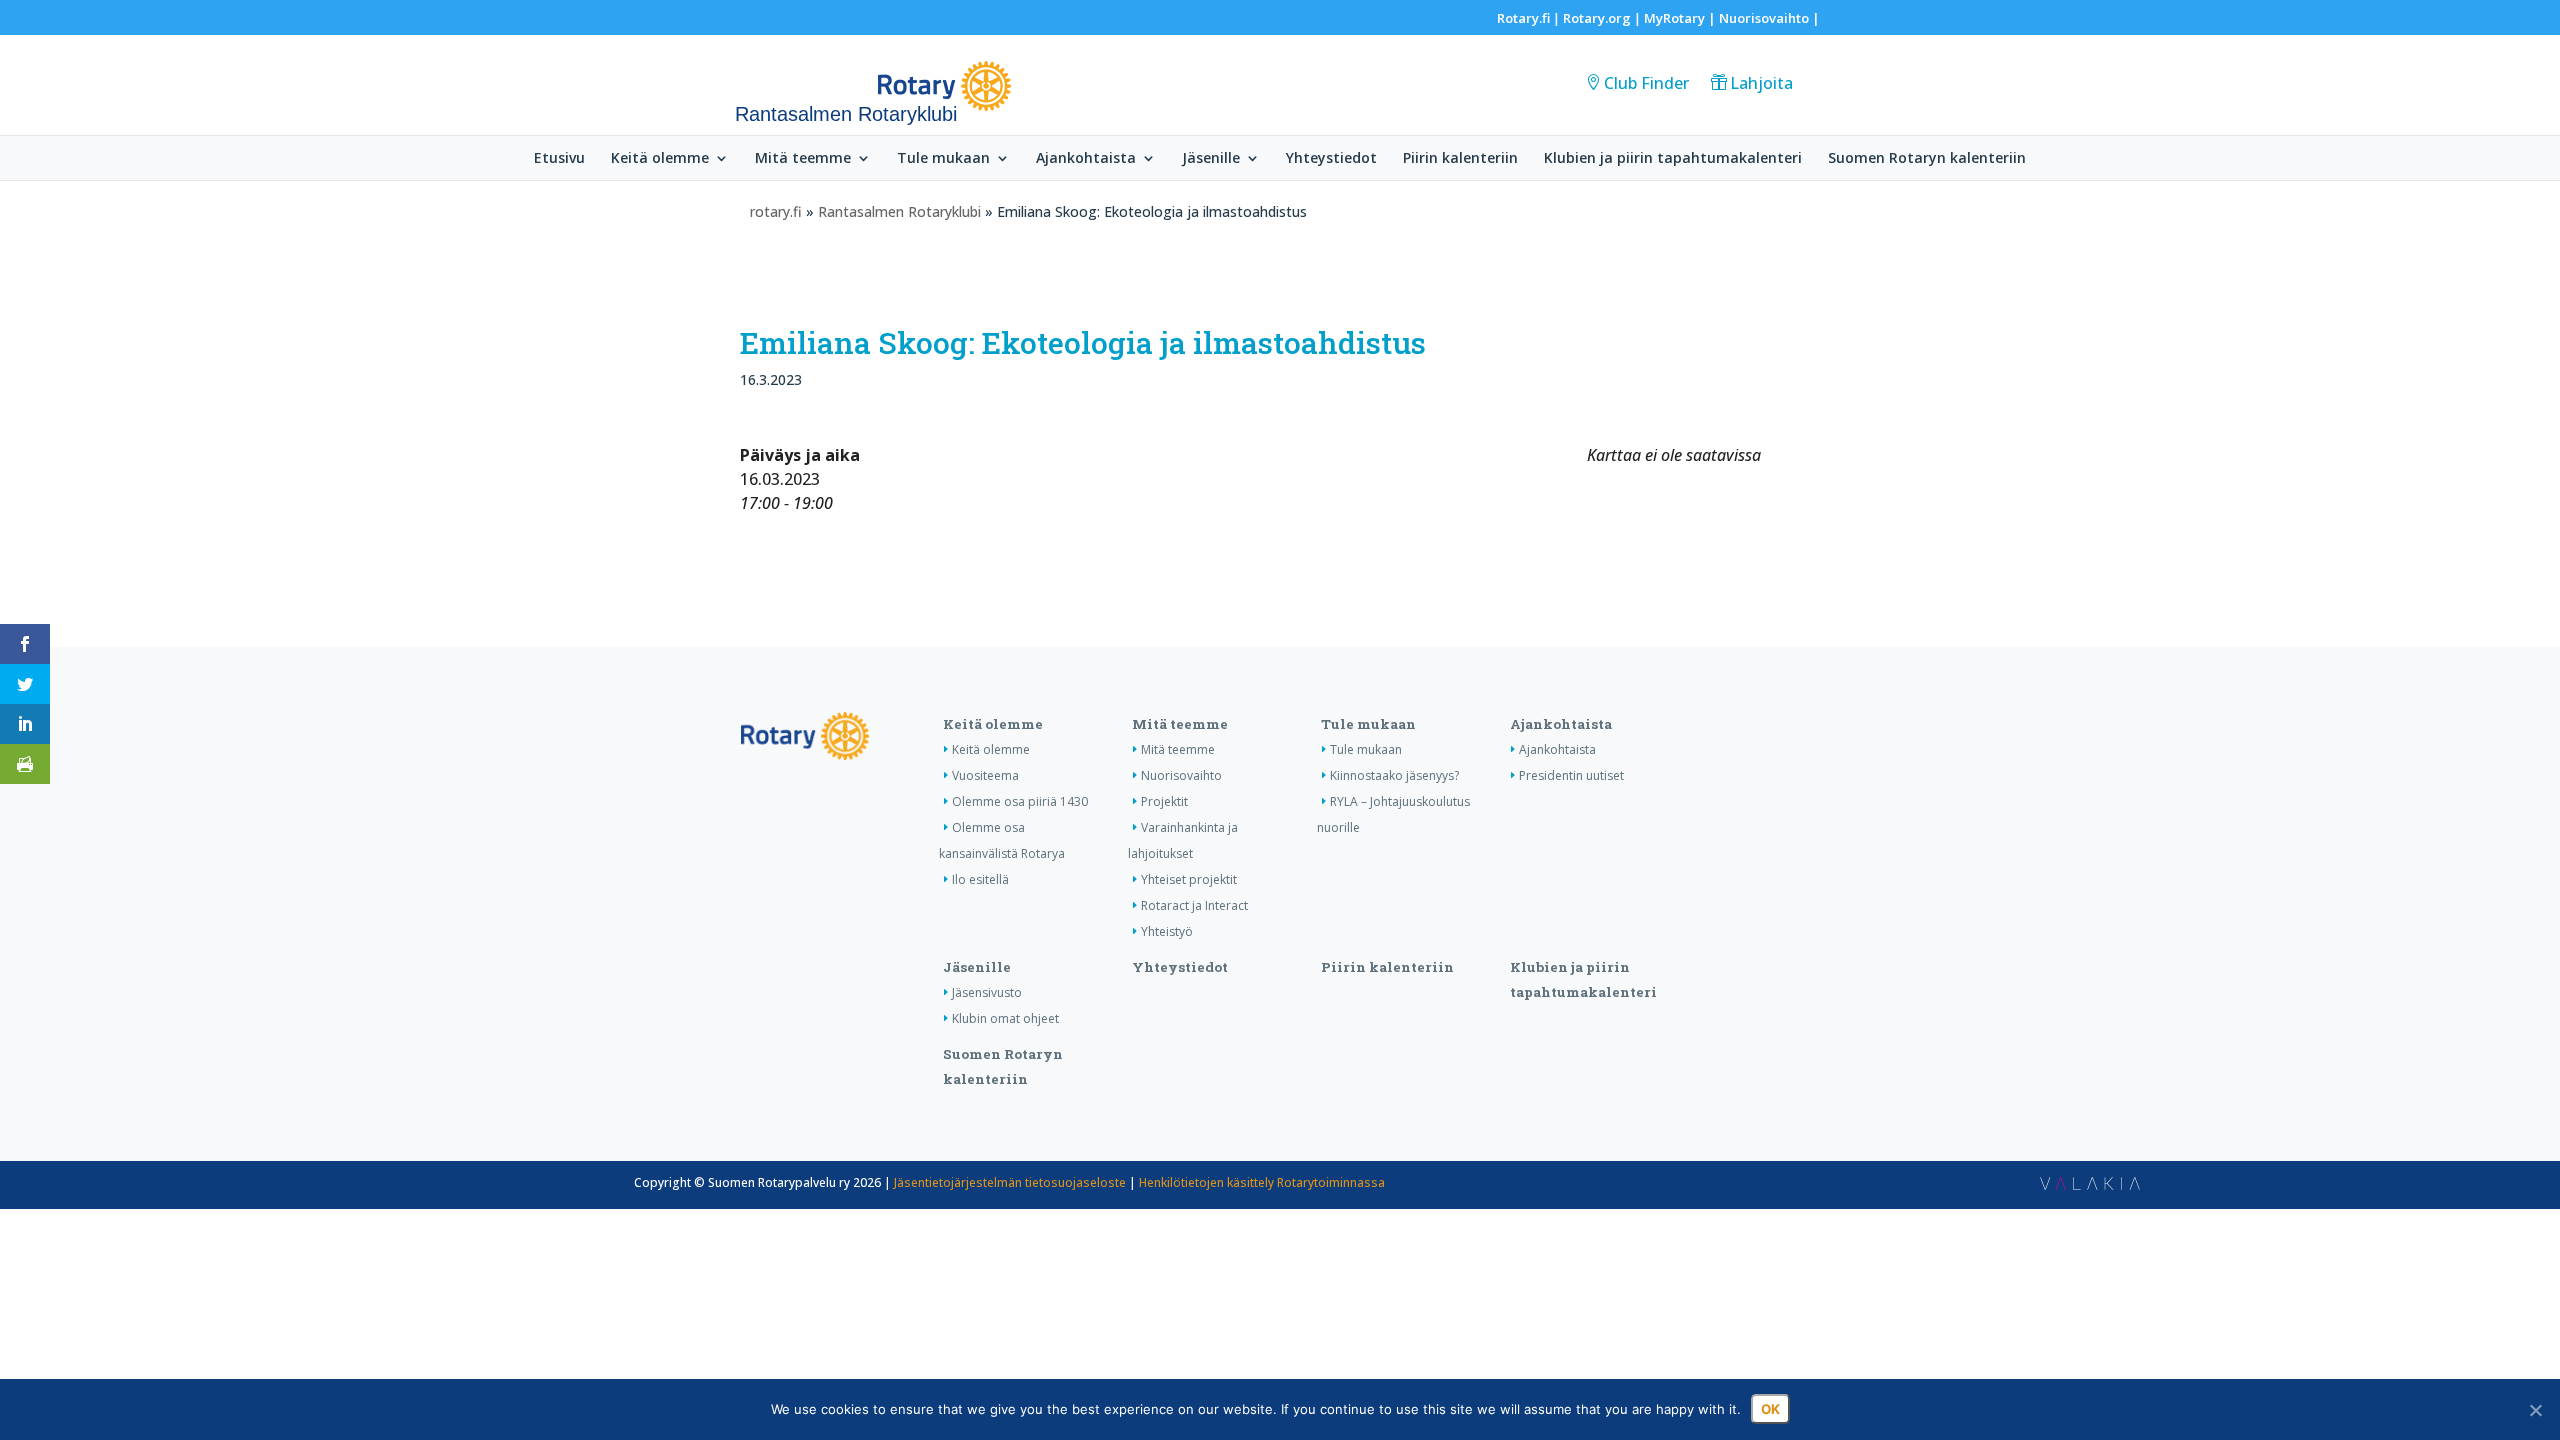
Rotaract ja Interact (1194, 905)
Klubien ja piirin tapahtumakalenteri (1673, 159)
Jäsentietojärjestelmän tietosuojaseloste (1010, 1182)
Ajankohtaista (1086, 159)
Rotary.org (1597, 18)
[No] (2535, 1410)
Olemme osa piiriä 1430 (1020, 801)
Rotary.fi (1523, 18)
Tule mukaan (943, 159)
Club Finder (1646, 83)
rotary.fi (776, 211)
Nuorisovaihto (1764, 18)
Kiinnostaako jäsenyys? (1394, 775)
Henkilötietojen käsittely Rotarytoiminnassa (1262, 1182)
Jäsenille (1211, 159)
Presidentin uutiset (1571, 775)
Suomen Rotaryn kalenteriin (1927, 159)
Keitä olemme (660, 159)
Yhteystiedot (1331, 159)
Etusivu (559, 159)
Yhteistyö (1167, 931)
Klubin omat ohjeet (1005, 1018)
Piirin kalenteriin (1460, 159)
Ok (1770, 1409)
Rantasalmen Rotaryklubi (899, 211)
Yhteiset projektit (1189, 879)
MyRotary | (1681, 18)
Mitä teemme (803, 159)
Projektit (1164, 801)
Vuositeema (985, 775)
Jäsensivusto (987, 992)
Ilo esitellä (980, 879)
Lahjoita (1761, 83)
